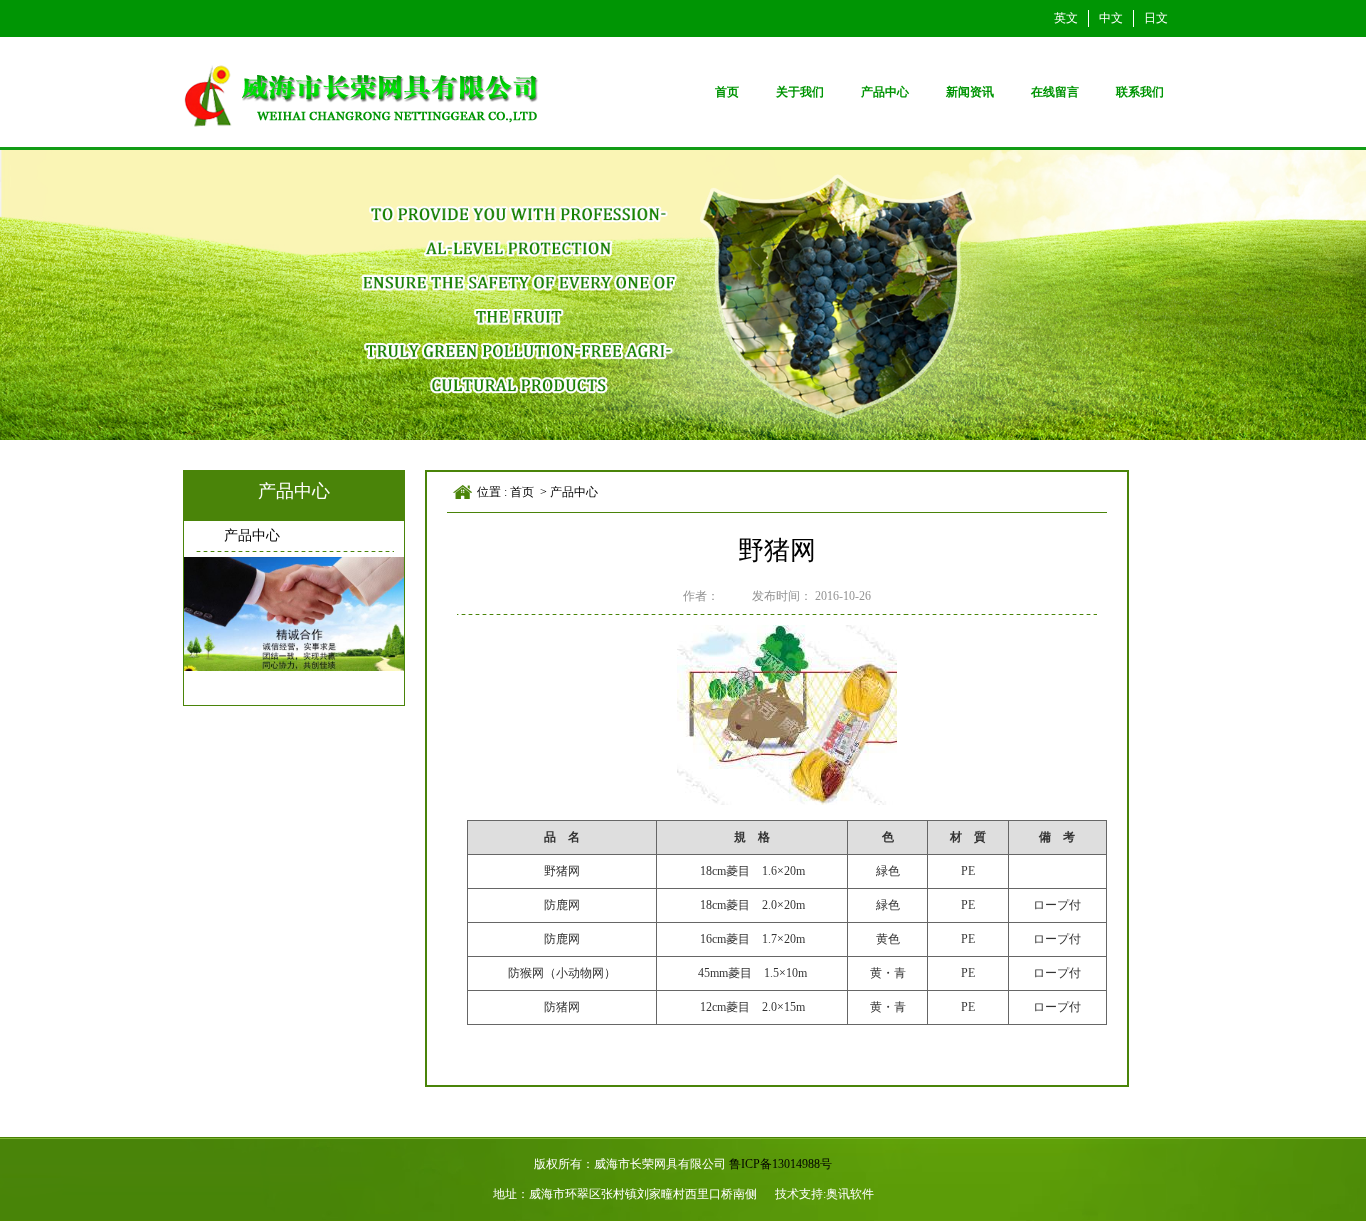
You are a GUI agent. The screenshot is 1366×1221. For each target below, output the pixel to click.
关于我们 (800, 92)
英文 (1066, 18)
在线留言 (1055, 92)
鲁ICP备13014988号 (780, 1164)
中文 (1111, 18)
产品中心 (885, 92)
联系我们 (1140, 92)
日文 (1156, 18)
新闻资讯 (970, 92)
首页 (727, 92)
